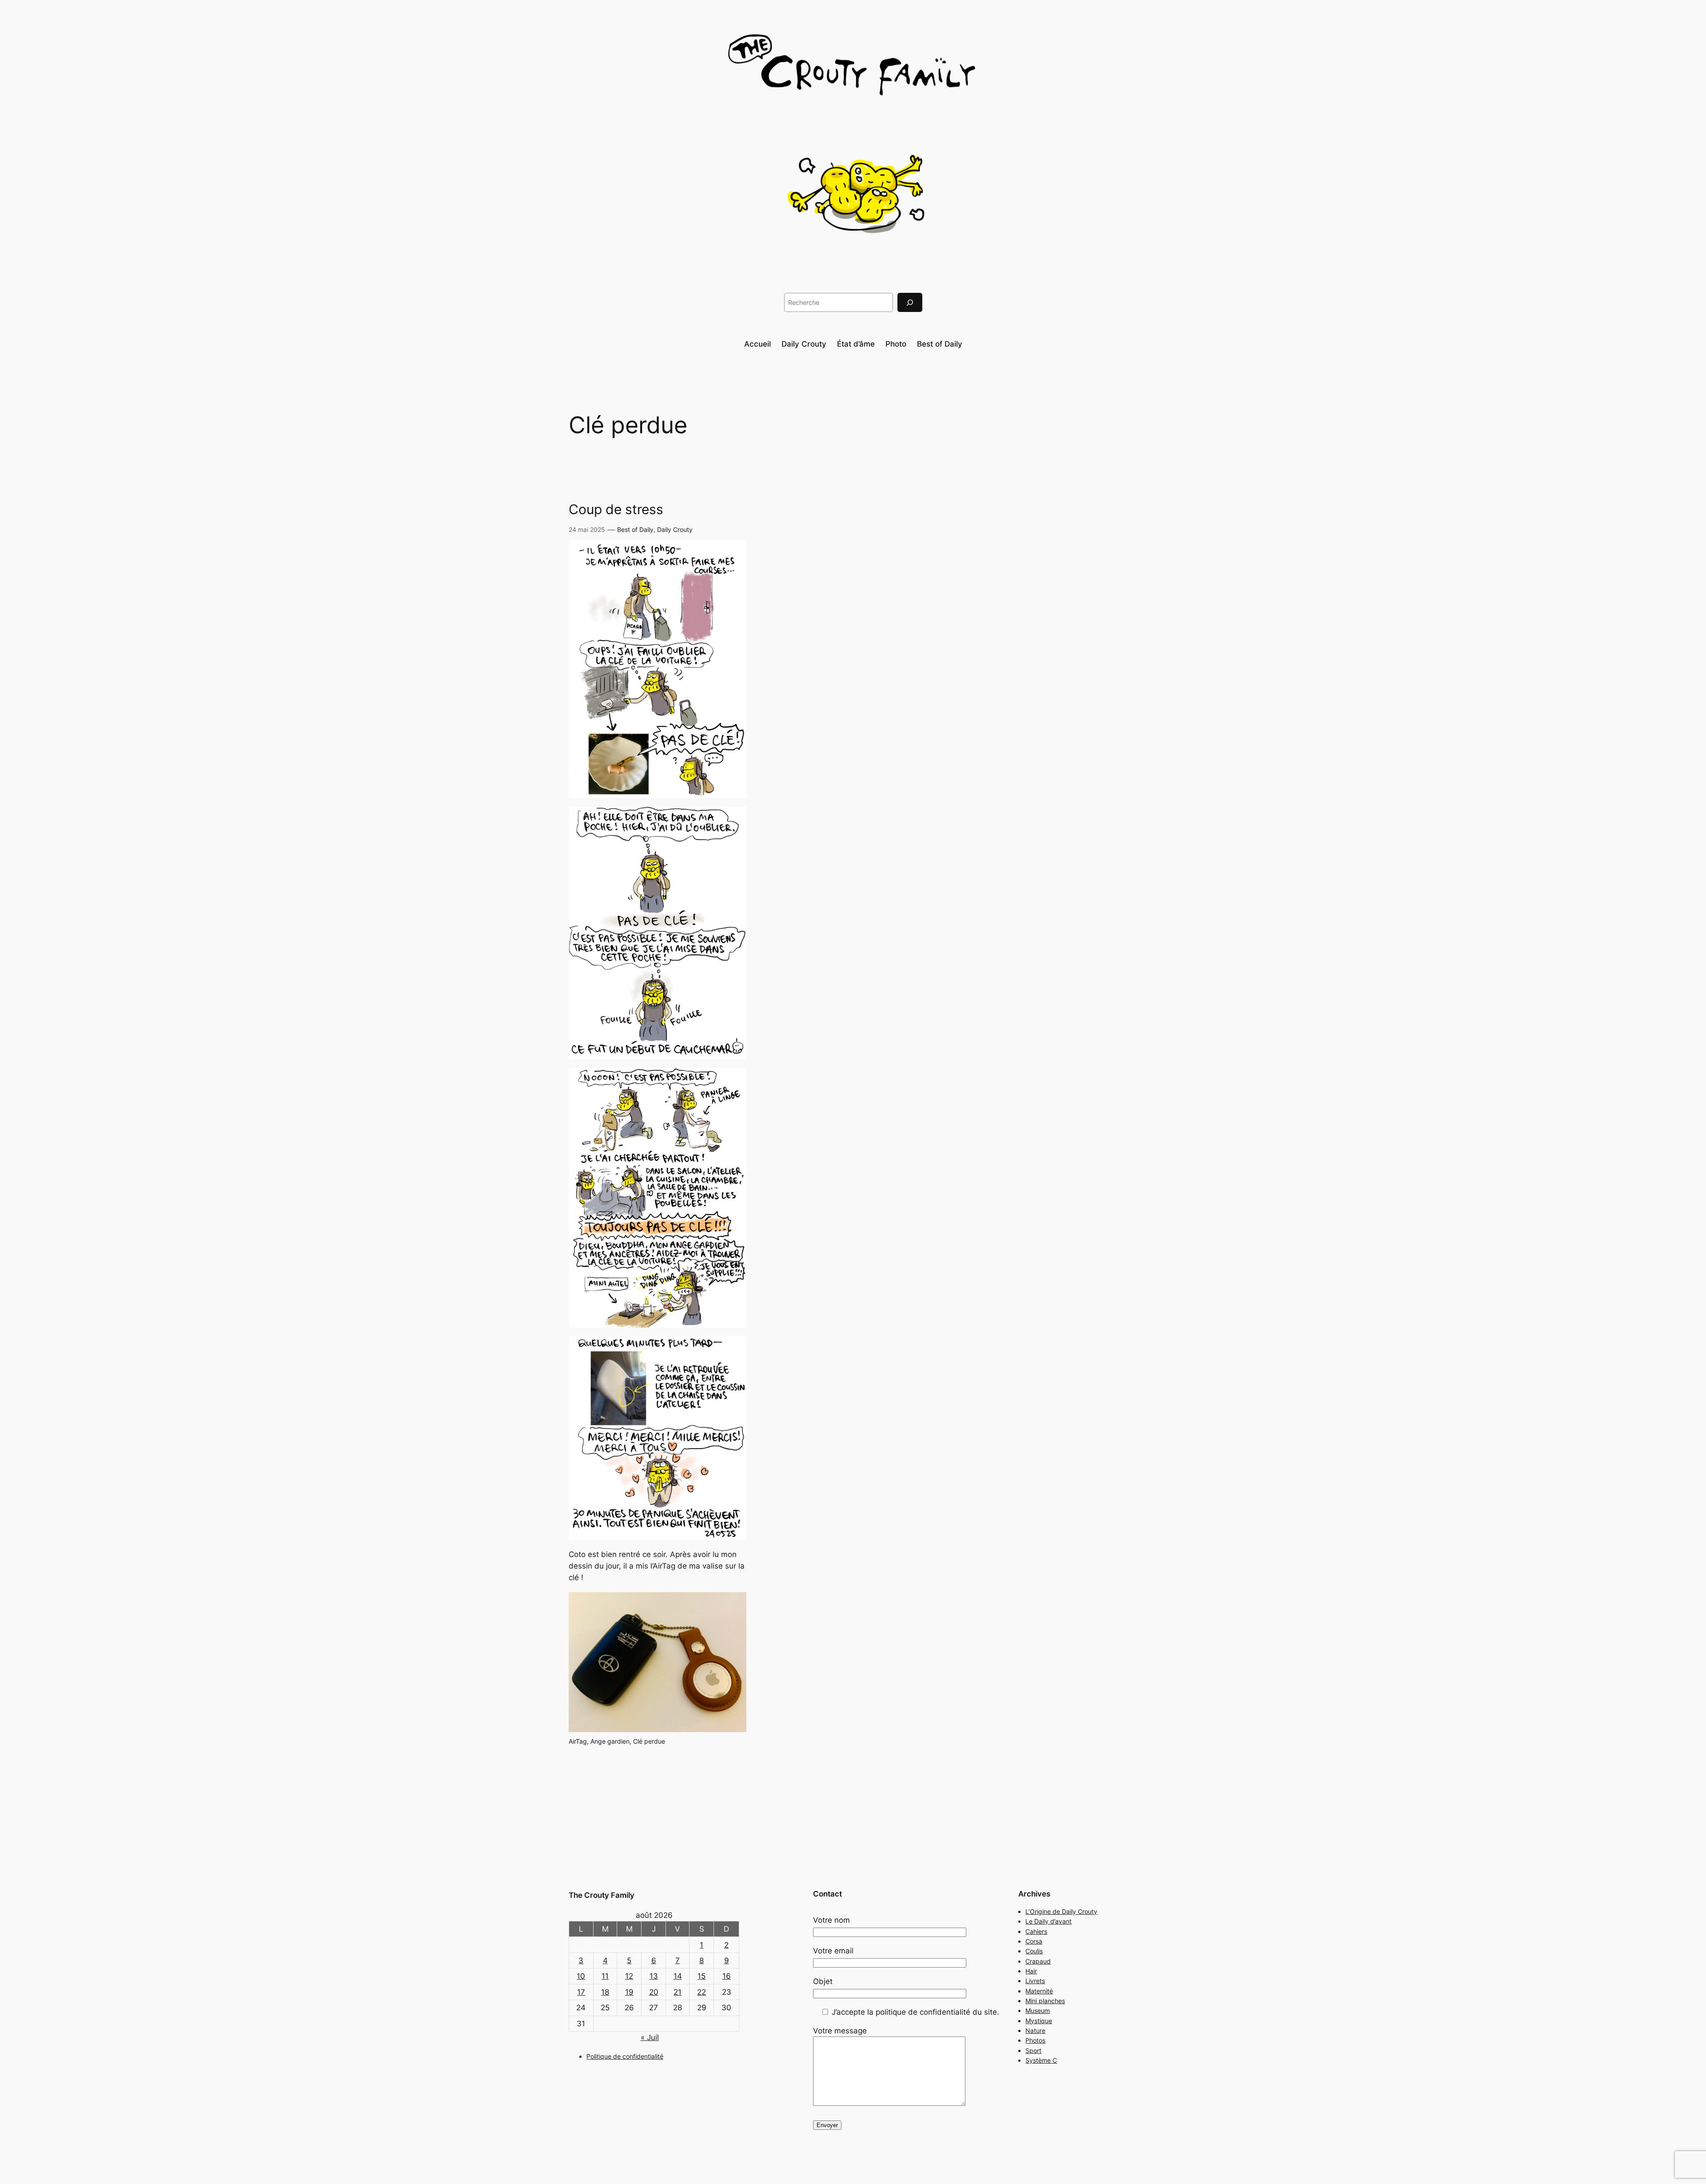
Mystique (1039, 2021)
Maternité (1039, 1991)
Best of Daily (635, 529)
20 (654, 1992)
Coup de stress (616, 509)
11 (605, 1976)
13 (654, 1976)
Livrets (1035, 1981)
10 (581, 1976)
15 (702, 1976)
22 (702, 1992)
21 (678, 1992)
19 (629, 1992)
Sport (1033, 2050)
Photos (1035, 2040)
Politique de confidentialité (625, 2056)
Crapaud (1038, 1961)
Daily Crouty (675, 529)
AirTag (578, 1741)
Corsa (1034, 1941)
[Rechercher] (910, 302)
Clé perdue (649, 1741)
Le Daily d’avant (1048, 1921)
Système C (1041, 2060)
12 (629, 1976)
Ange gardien (610, 1741)
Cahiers (1036, 1931)
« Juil (650, 2037)
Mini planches (1045, 2001)
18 (605, 1992)
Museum (1038, 2010)
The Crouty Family (602, 1895)
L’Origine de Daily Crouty (1061, 1911)
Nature (1035, 2030)
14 (678, 1976)
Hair (1031, 1971)
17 (581, 1992)
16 (727, 1976)
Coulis (1034, 1951)
